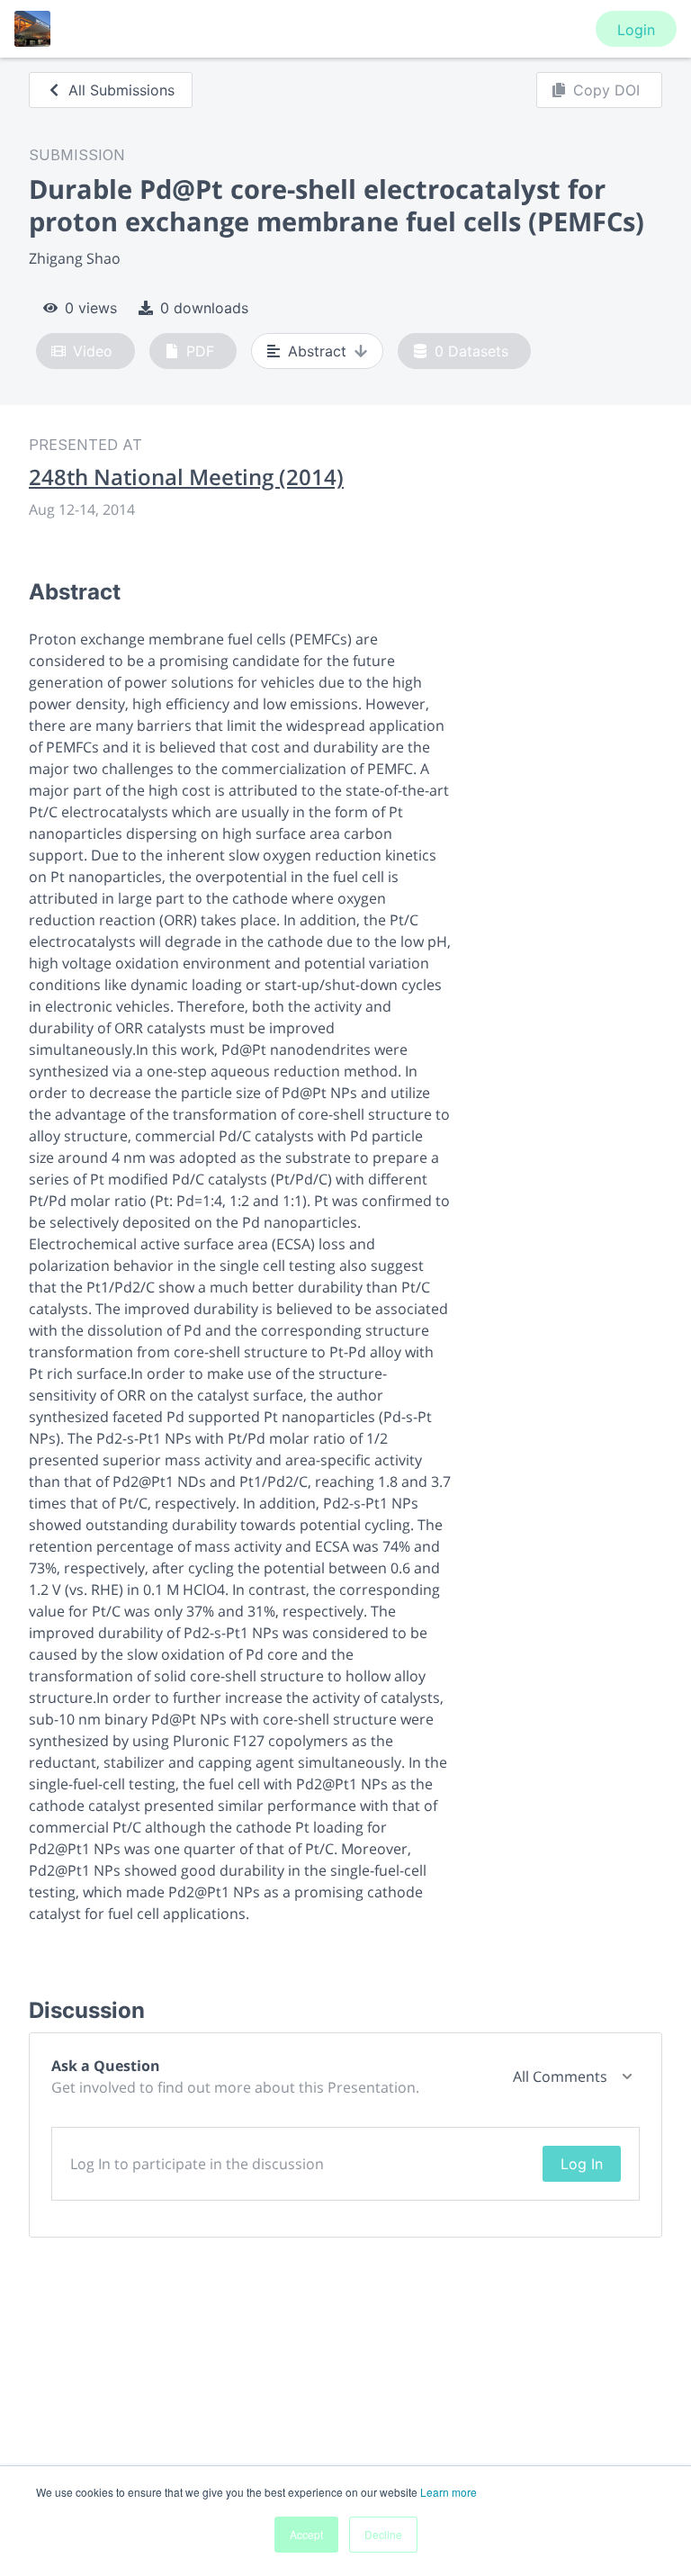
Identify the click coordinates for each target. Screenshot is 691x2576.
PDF (200, 351)
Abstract (317, 351)
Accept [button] (306, 2534)
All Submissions (121, 90)
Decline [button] (383, 2534)
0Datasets (471, 351)
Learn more (449, 2492)
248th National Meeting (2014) (186, 477)
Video (93, 351)
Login (636, 30)
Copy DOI (606, 90)
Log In (582, 2164)
